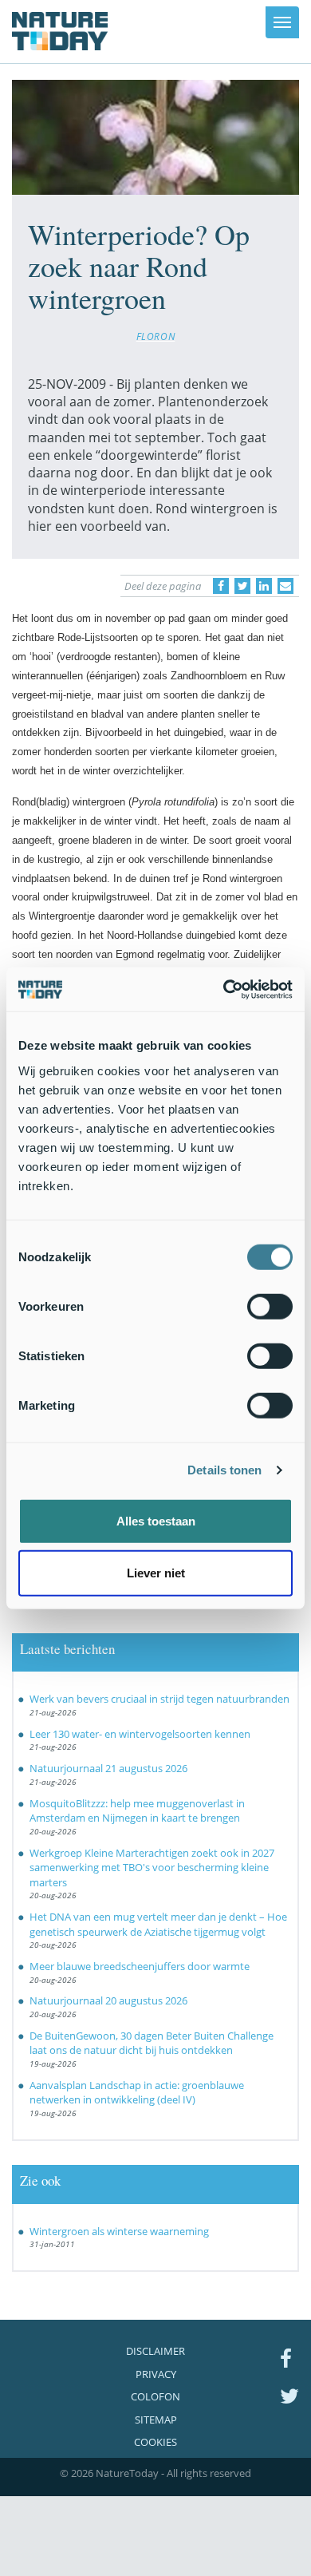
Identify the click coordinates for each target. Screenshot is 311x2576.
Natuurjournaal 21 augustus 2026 (108, 1768)
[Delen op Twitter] (242, 586)
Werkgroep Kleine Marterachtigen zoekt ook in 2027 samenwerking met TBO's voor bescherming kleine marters (152, 1868)
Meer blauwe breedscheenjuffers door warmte (140, 1966)
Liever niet (156, 1573)
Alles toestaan (156, 1520)
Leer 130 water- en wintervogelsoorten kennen (140, 1734)
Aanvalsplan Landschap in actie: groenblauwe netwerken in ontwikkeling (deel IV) (137, 2093)
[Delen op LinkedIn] (264, 586)
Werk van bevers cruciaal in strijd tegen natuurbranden (159, 1699)
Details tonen (224, 1470)
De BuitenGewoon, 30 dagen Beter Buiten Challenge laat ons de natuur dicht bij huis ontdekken (152, 2043)
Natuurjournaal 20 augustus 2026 (108, 2000)
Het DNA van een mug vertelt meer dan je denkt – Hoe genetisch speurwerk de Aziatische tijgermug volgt (158, 1924)
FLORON (156, 336)
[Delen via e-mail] (285, 586)
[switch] (270, 1306)
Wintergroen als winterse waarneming (119, 2231)
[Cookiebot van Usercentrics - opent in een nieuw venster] (224, 989)
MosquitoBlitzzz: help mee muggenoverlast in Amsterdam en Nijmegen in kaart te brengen (137, 1811)
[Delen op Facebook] (221, 586)
